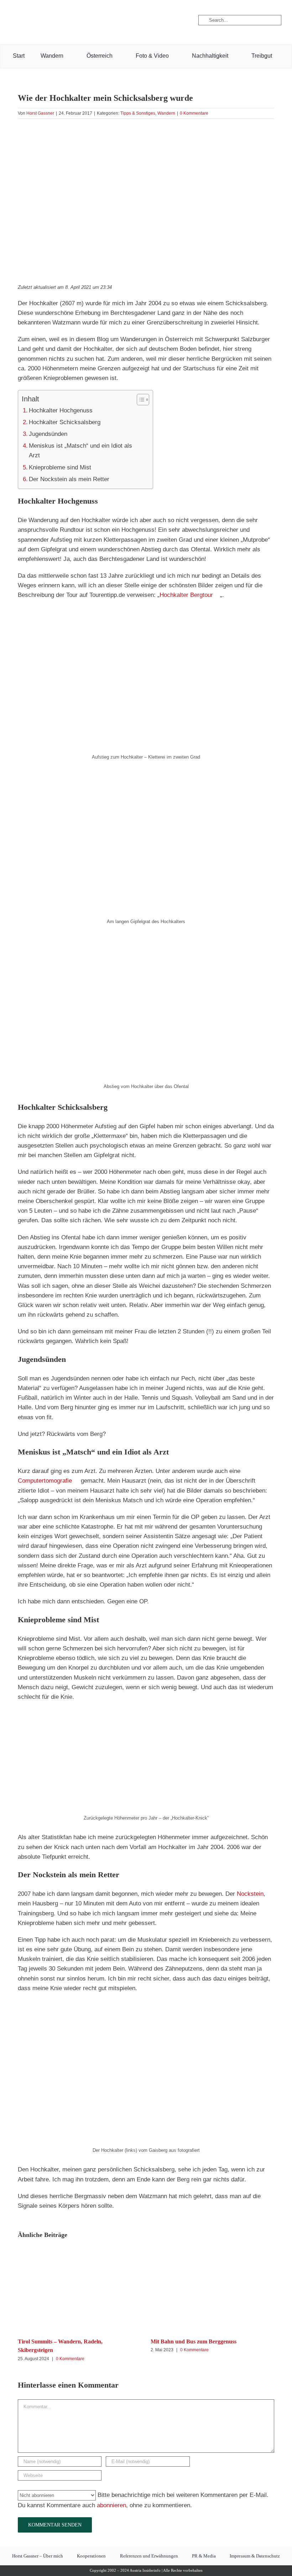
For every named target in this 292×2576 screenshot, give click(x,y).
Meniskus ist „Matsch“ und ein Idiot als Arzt (80, 451)
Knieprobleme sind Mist (60, 467)
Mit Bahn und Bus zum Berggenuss (194, 2341)
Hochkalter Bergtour (186, 595)
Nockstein (250, 1894)
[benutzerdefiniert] (29, 20)
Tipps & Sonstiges (138, 113)
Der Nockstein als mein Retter (69, 479)
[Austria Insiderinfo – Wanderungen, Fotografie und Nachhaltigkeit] (146, 7)
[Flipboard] (64, 20)
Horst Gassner (40, 113)
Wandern (166, 113)
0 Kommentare (194, 113)
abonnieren (111, 2505)
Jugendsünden (48, 434)
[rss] (77, 20)
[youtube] (41, 20)
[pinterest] (52, 20)
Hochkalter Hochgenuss (61, 410)
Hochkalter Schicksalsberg (65, 422)
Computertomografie (45, 1481)
